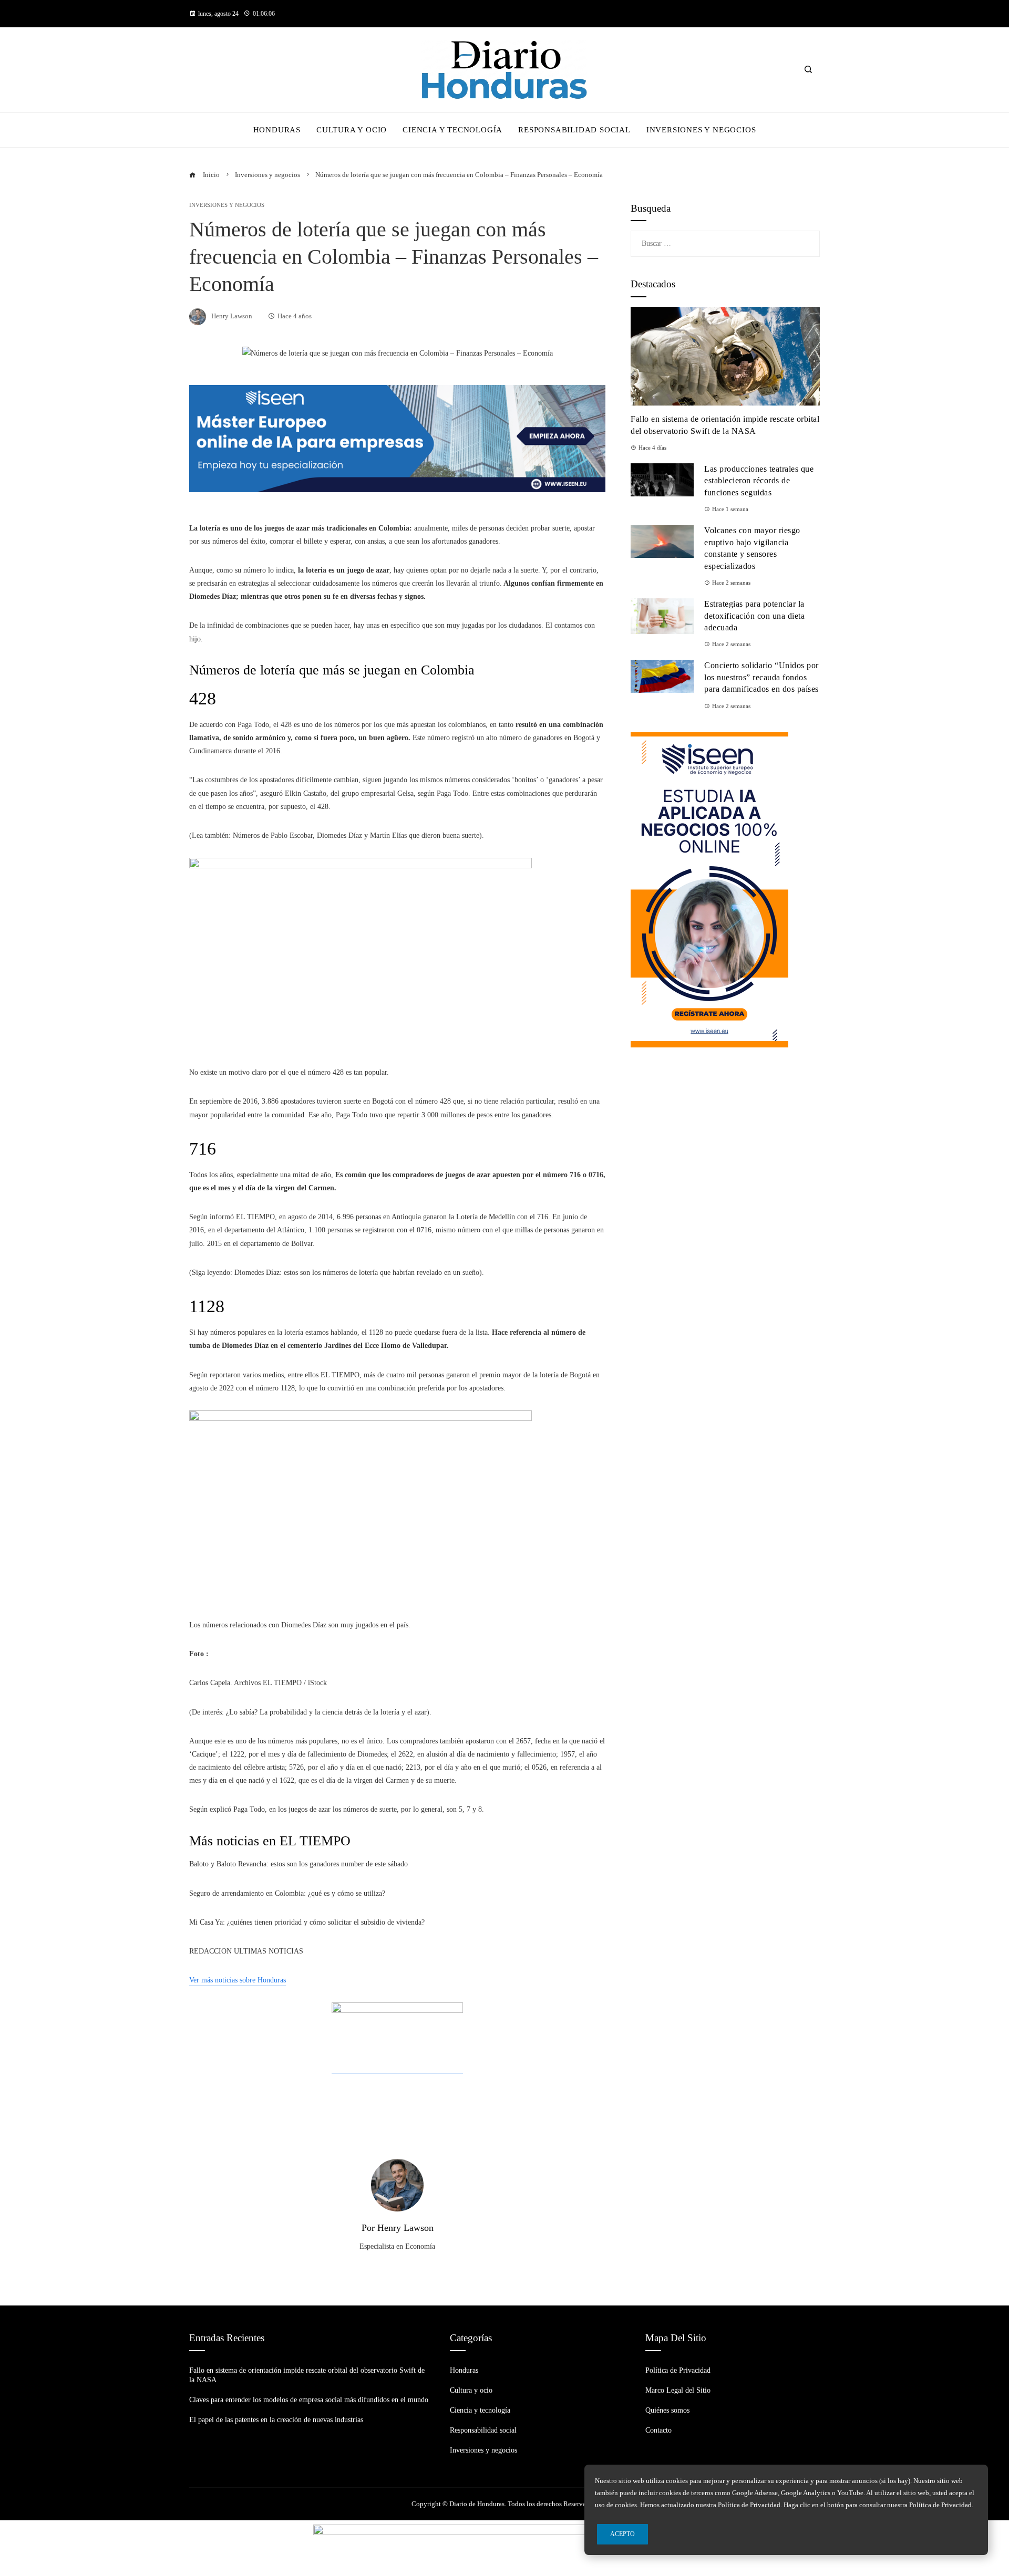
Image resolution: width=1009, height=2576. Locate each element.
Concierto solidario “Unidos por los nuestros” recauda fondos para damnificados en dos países (761, 677)
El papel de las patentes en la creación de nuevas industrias (276, 2420)
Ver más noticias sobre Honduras (238, 1980)
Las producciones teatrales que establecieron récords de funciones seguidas (759, 481)
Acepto (622, 2534)
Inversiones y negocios (227, 205)
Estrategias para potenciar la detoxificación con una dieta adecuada (754, 616)
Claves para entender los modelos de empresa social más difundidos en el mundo (309, 2400)
